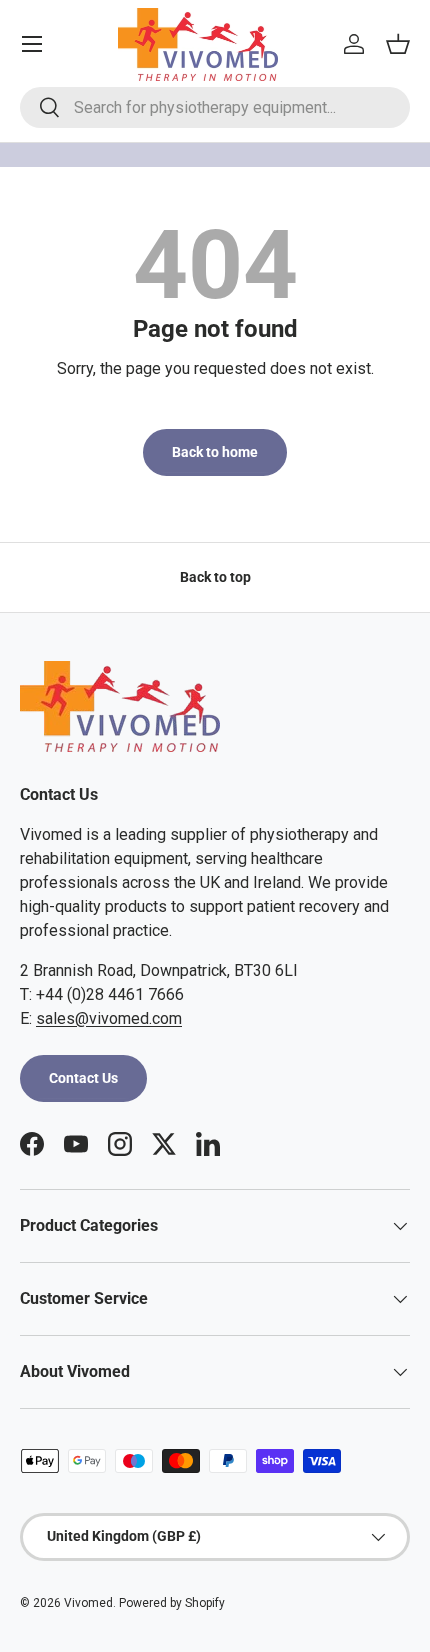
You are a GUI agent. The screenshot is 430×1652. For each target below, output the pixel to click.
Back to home (215, 452)
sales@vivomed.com (109, 1018)
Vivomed (88, 1603)
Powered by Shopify (172, 1603)
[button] (398, 44)
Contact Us (83, 1078)
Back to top (215, 577)
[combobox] (215, 107)
